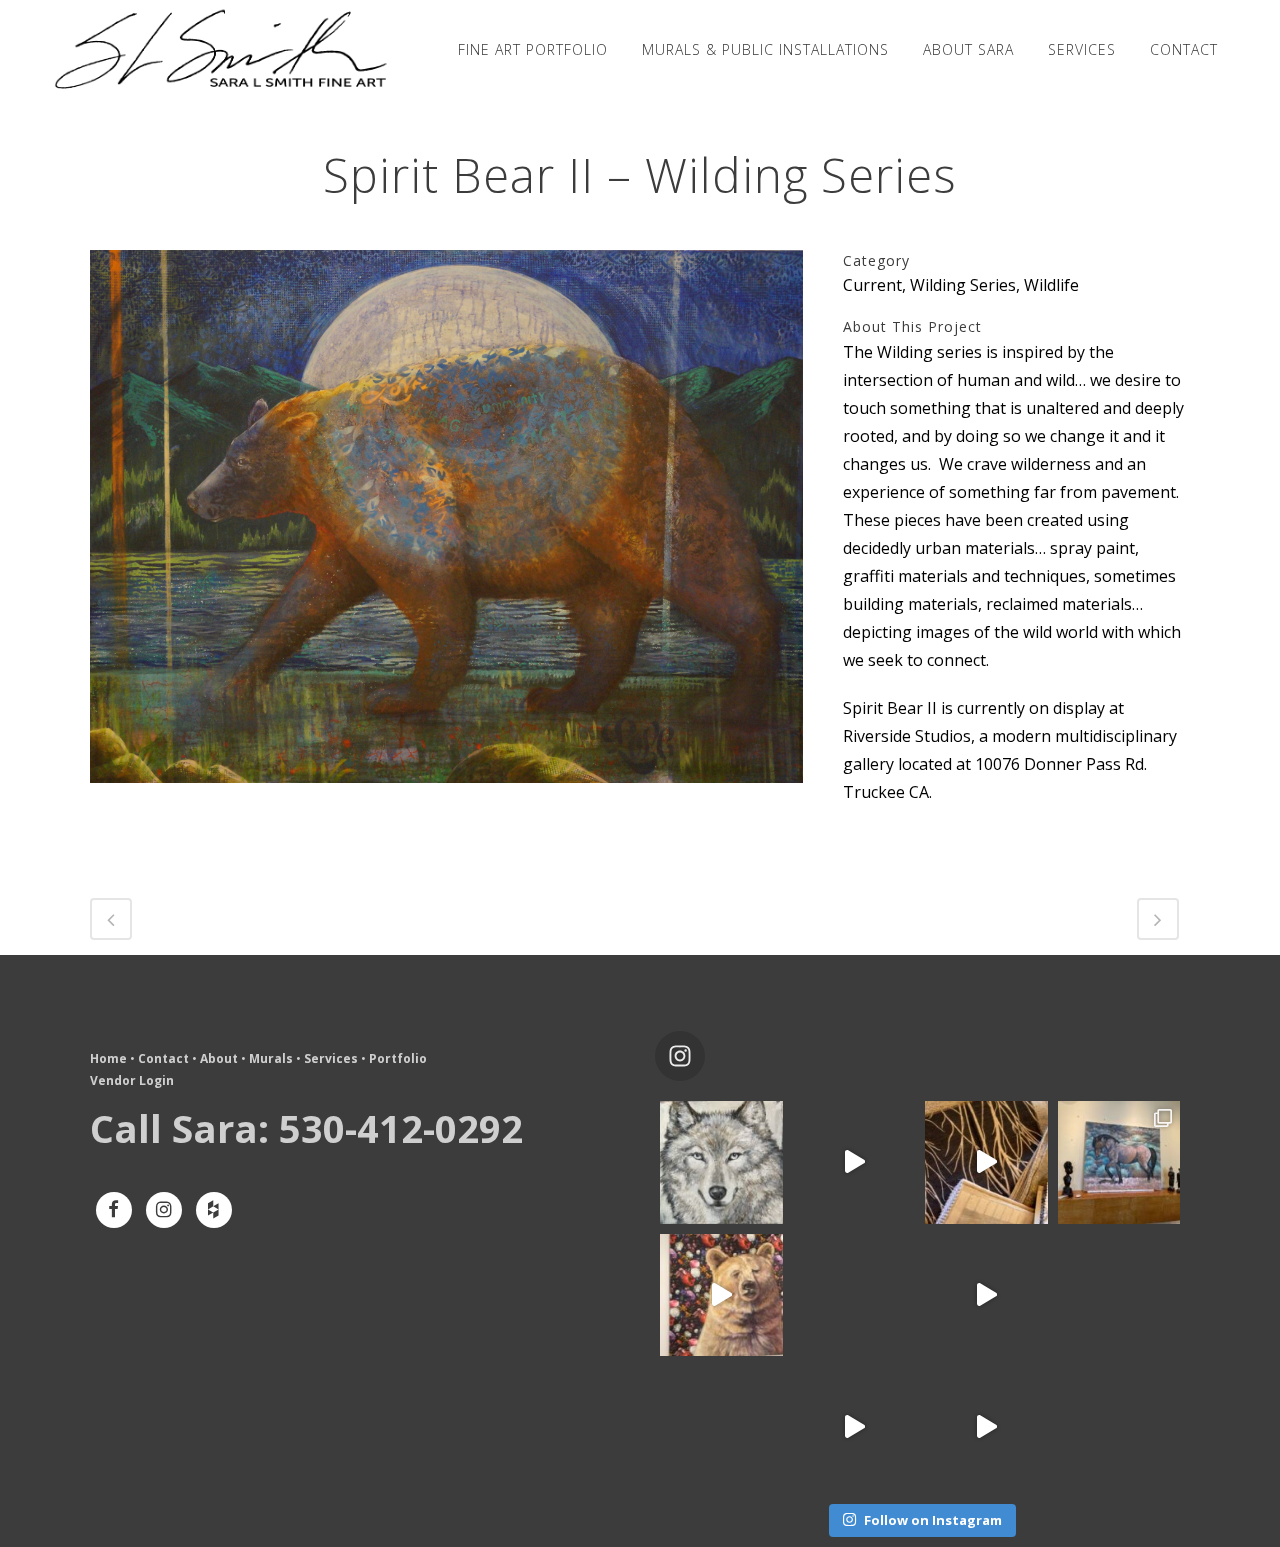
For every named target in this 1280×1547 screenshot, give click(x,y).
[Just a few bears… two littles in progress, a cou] (854, 1427)
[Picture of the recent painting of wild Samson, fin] (1119, 1162)
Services (331, 1058)
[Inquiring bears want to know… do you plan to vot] (1119, 1427)
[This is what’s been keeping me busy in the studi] (986, 1295)
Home (108, 1058)
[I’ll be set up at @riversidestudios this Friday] (721, 1427)
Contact (163, 1058)
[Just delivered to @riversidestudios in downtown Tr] (721, 1295)
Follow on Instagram (933, 1520)
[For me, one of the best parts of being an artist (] (986, 1162)
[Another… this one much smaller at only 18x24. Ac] (854, 1295)
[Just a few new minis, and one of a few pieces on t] (986, 1427)
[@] (710, 1056)
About (219, 1058)
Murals (271, 1058)
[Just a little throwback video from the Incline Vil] (854, 1162)
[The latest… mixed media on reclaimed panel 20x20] (1119, 1295)
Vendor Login (132, 1080)
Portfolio (398, 1058)
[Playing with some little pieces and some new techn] (721, 1162)
